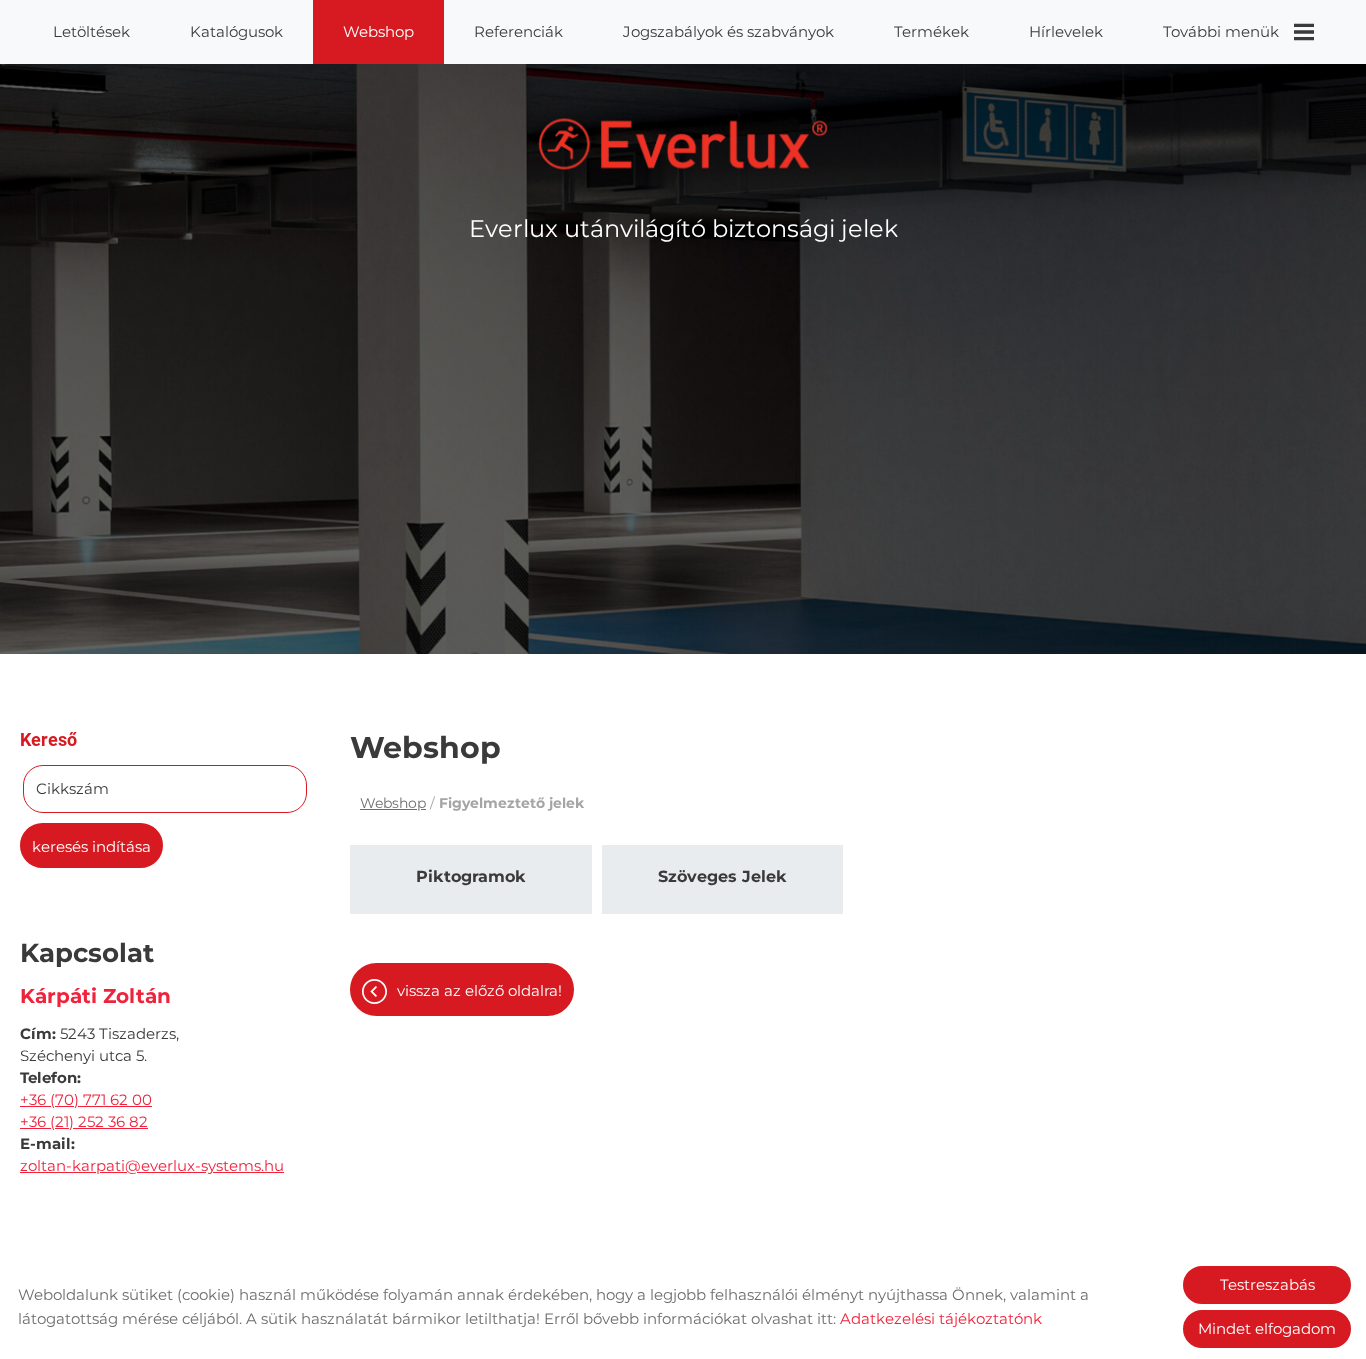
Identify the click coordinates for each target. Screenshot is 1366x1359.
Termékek (931, 31)
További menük (1221, 31)
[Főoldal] (683, 144)
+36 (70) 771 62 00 (86, 1099)
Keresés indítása (91, 846)
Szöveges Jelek (722, 876)
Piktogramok (471, 876)
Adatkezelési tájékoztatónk (941, 1318)
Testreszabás (1267, 1284)
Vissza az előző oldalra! (479, 990)
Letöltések (91, 31)
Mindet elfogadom (1267, 1328)
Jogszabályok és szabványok (728, 31)
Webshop (378, 31)
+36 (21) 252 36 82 (84, 1121)
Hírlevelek (1066, 31)
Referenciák (518, 31)
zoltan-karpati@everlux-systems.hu (152, 1165)
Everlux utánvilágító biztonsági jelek (683, 228)
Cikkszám (72, 788)
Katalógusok (236, 31)
